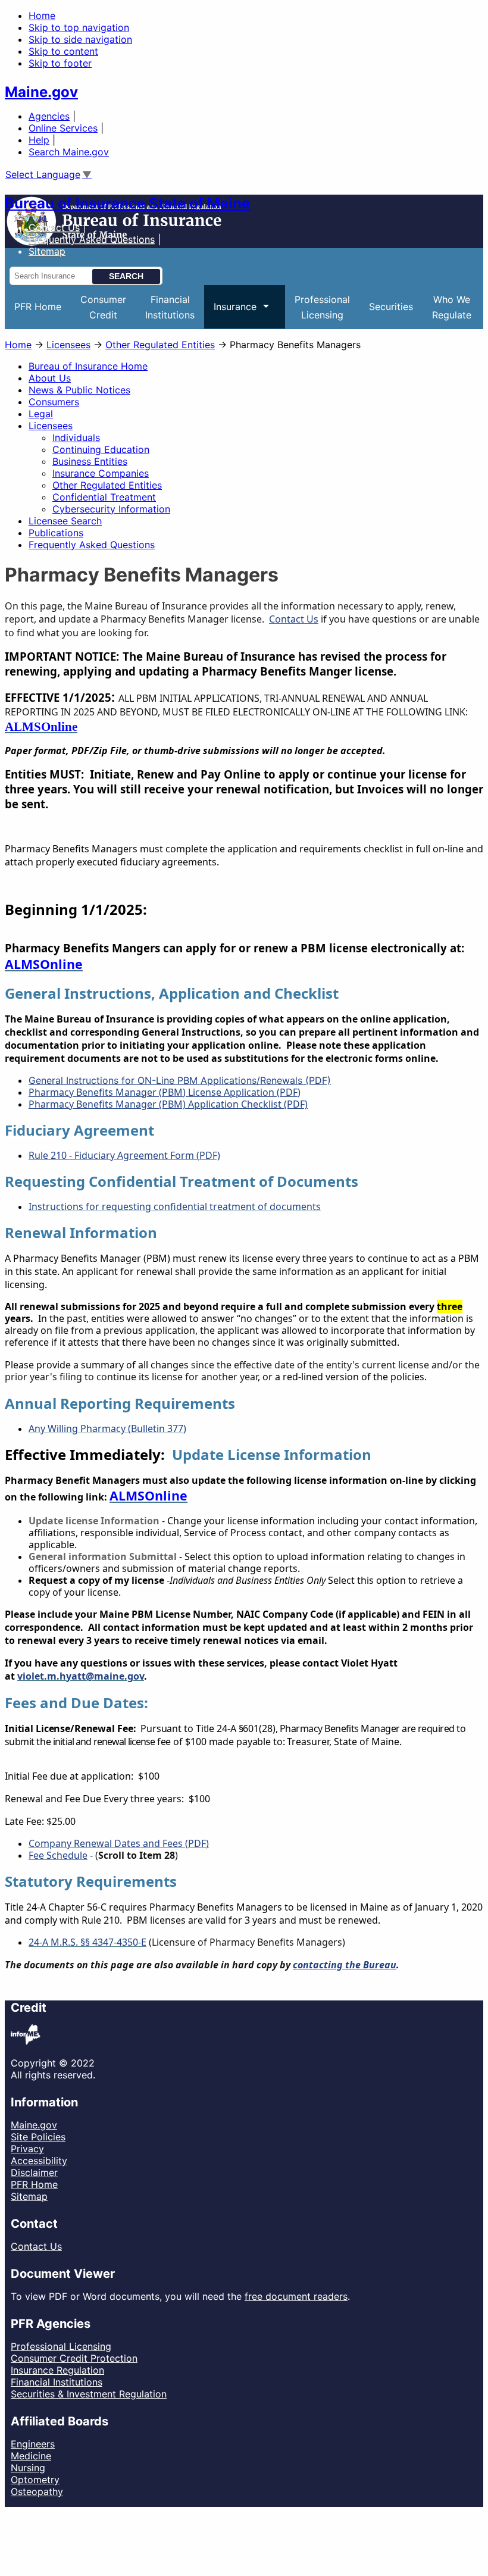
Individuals (76, 437)
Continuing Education (101, 449)
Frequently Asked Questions (92, 239)
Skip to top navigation (79, 27)
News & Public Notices (79, 390)
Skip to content (63, 51)
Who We (452, 307)
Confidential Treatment (104, 497)
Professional (322, 307)
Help (39, 140)
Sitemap (29, 2196)
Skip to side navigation (80, 39)
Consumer (103, 307)
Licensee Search (65, 521)
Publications (56, 533)
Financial (170, 307)
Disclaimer (34, 2172)
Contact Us (54, 227)
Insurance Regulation (57, 2370)
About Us (50, 378)
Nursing (28, 2468)
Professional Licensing (61, 2346)
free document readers (296, 2296)
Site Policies (38, 2137)
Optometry (35, 2480)
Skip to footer (60, 63)
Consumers (54, 402)
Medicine (31, 2456)
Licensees (68, 345)
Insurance (230, 315)
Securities (391, 307)
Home (42, 15)
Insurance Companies (101, 473)
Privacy (27, 2149)
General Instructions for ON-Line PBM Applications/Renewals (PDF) (180, 1080)
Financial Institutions (57, 2382)
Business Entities (90, 461)
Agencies (49, 116)
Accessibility (39, 2161)
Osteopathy (37, 2491)
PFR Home (38, 307)
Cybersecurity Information (111, 509)
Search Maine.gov (69, 152)
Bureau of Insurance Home (88, 366)
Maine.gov (41, 92)
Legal (41, 414)
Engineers (33, 2444)
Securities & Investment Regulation (89, 2394)
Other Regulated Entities (160, 345)
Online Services (63, 128)
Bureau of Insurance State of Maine (127, 203)
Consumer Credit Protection (74, 2358)
